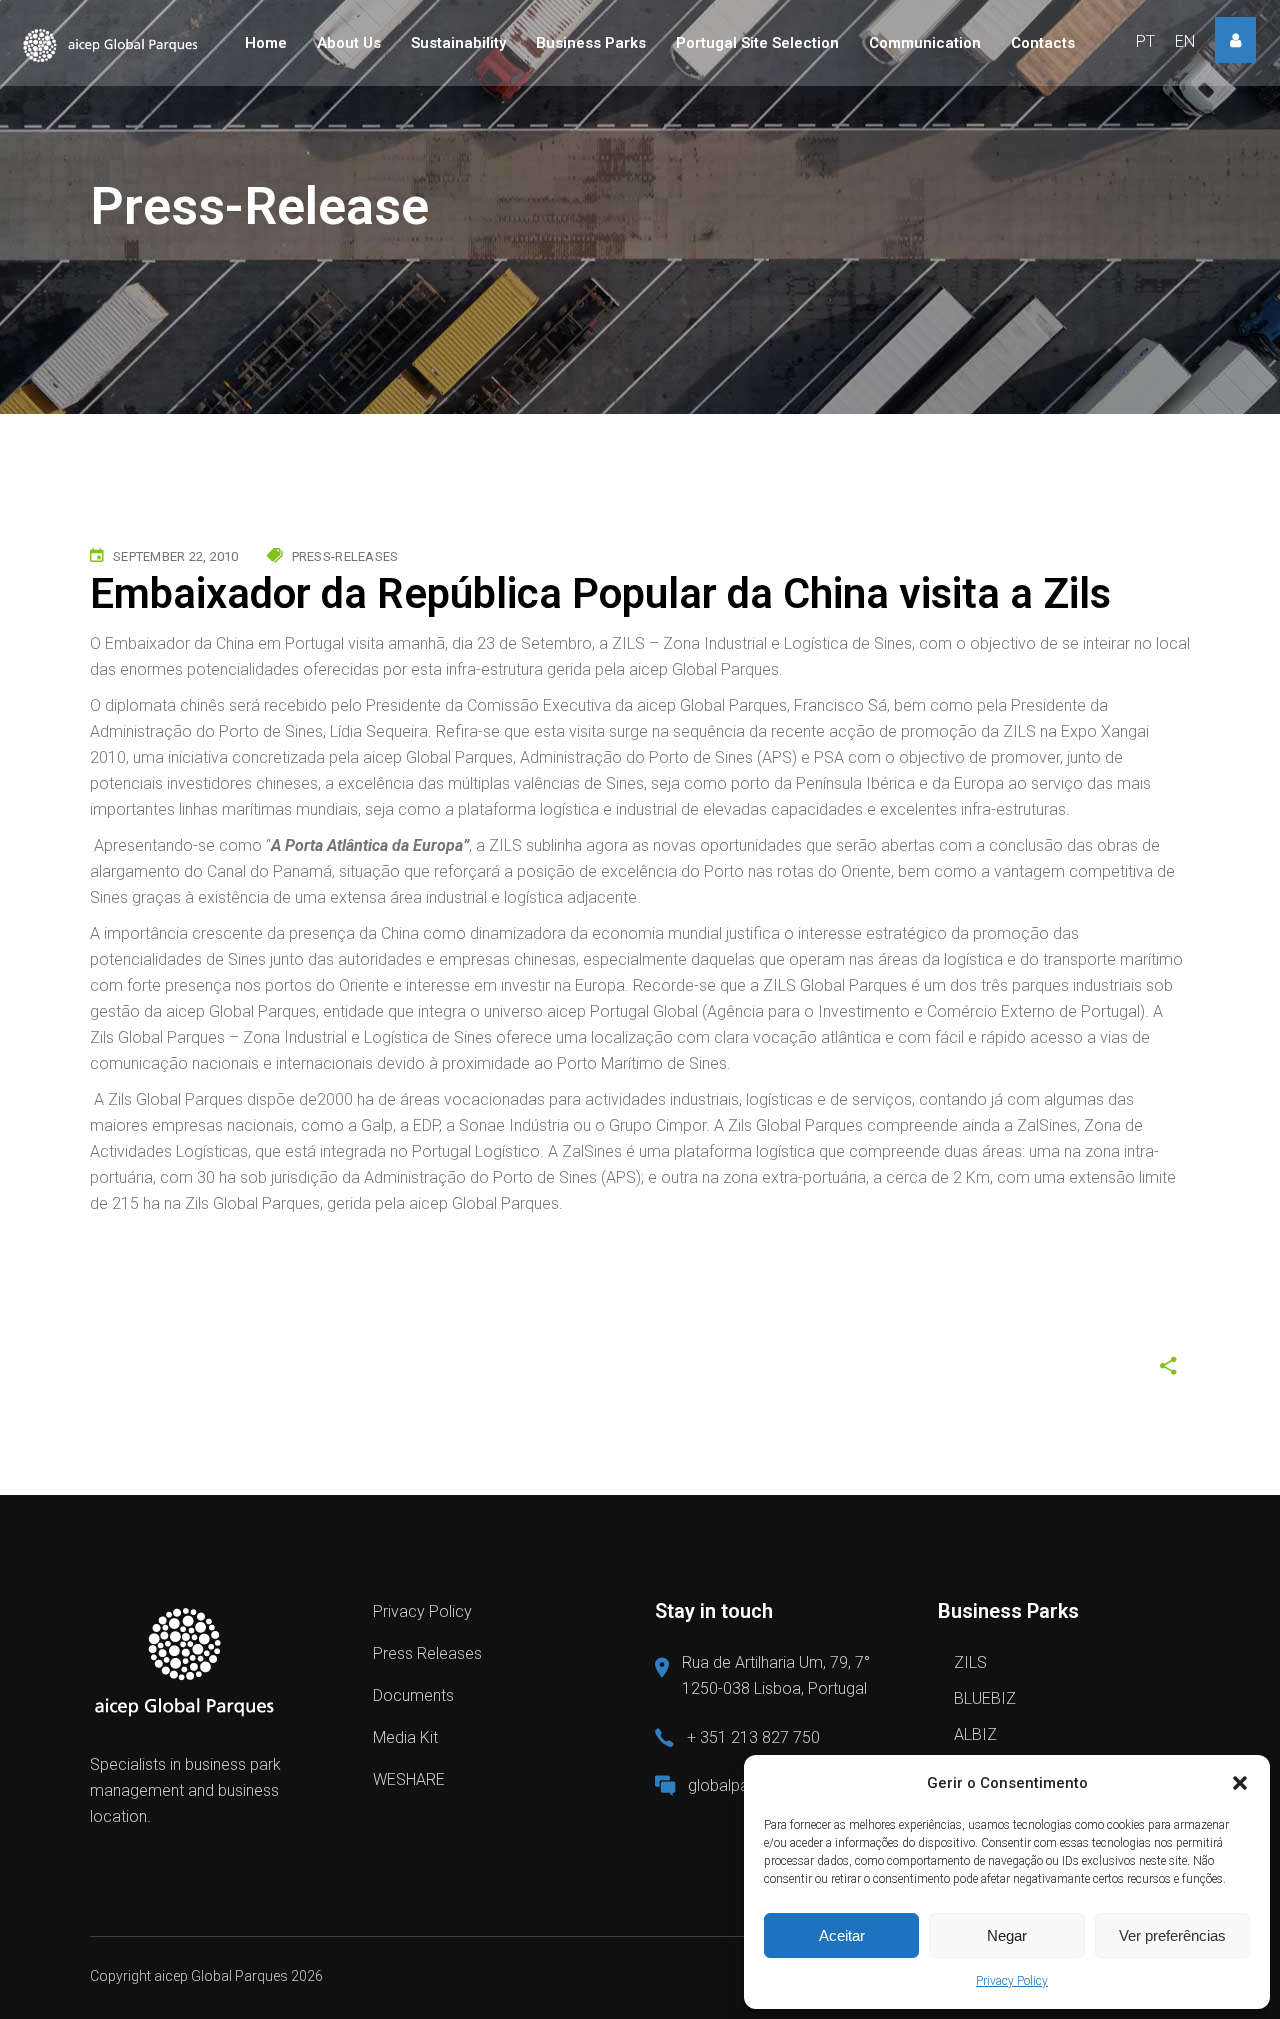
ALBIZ (975, 1734)
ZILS (970, 1662)
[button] (1240, 1783)
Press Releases (427, 1653)
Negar (1007, 1935)
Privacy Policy (1012, 1981)
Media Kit (405, 1737)
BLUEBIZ (985, 1698)
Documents (413, 1695)
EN (1185, 41)
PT (1145, 41)
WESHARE (409, 1779)
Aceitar (842, 1935)
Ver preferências (1172, 1935)
